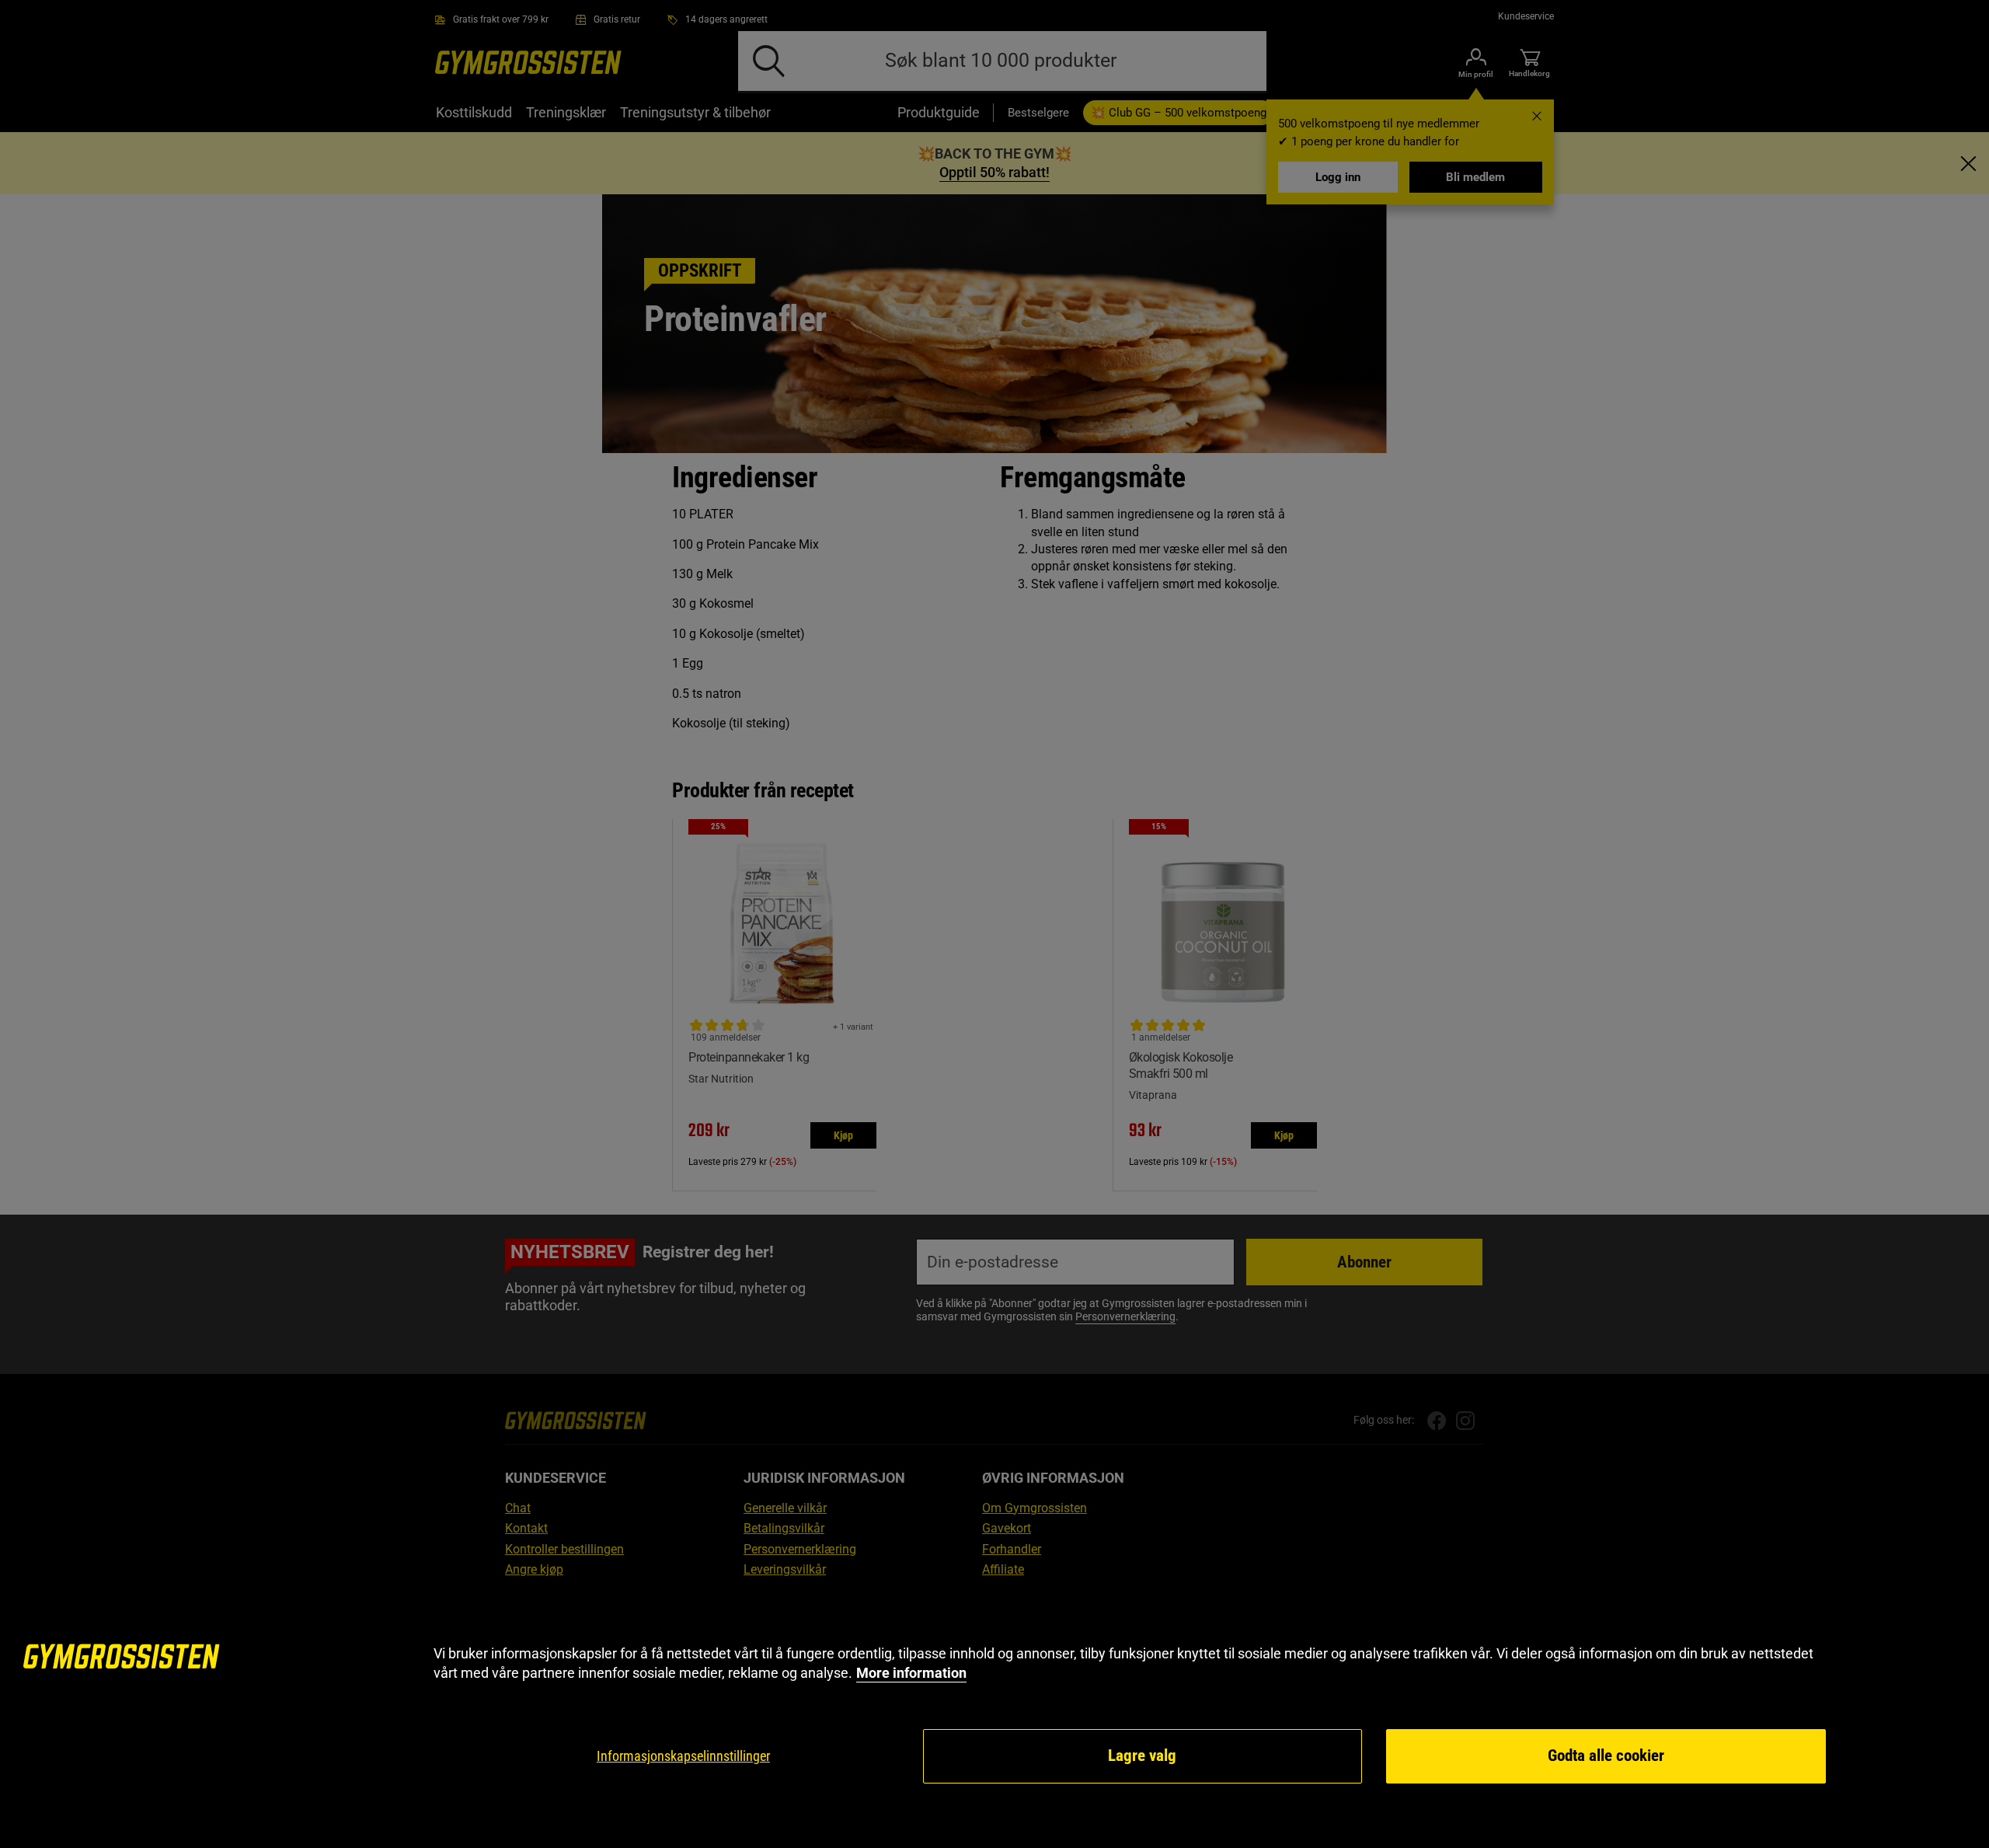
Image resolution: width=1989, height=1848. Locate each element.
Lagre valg (1142, 1756)
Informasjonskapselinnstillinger (683, 1756)
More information (911, 1673)
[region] (994, 1715)
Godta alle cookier (1606, 1756)
